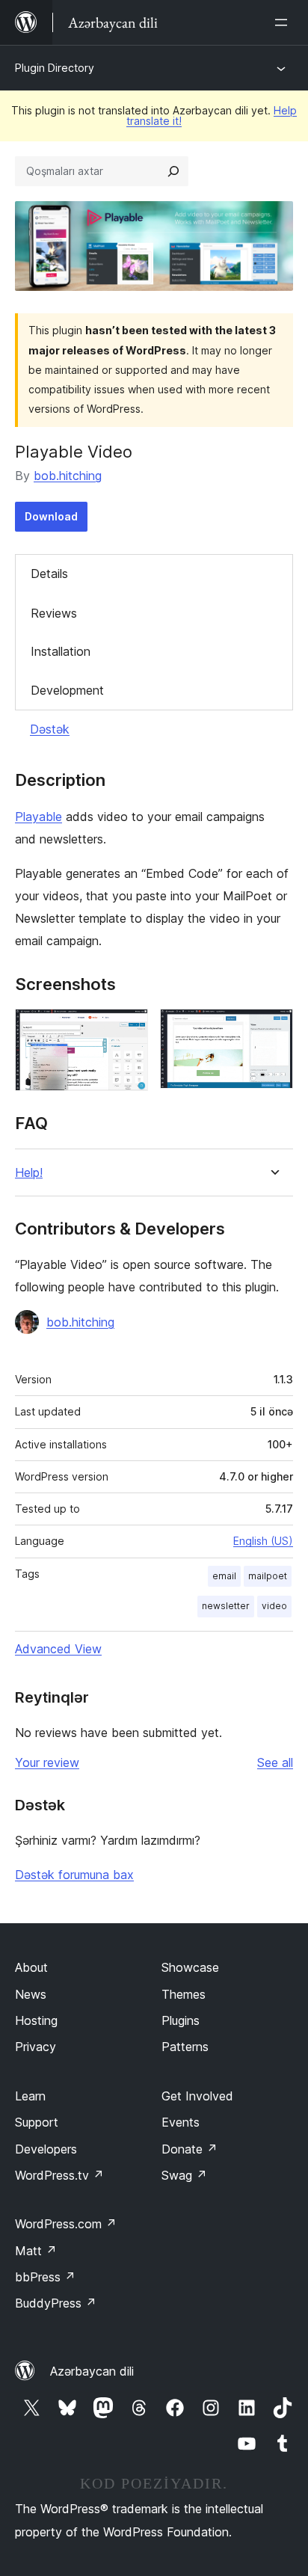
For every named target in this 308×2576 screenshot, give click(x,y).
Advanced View (58, 1649)
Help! (29, 1173)
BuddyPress (56, 2303)
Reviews (54, 613)
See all (275, 1762)
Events (181, 2122)
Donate (190, 2149)
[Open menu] (284, 22)
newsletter (226, 1606)
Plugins (181, 2020)
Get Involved (197, 2096)
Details (49, 574)
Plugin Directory (55, 68)
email (224, 1576)
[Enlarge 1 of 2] (128, 1029)
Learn (30, 2096)
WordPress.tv (59, 2175)
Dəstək (50, 729)
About (31, 1967)
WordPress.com (66, 2224)
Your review (47, 1762)
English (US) (263, 1541)
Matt (36, 2251)
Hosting (36, 2020)
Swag (184, 2175)
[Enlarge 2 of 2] (273, 1029)
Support (37, 2122)
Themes (184, 1994)
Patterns (185, 2047)
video (274, 1606)
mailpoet (268, 1576)
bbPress (45, 2277)
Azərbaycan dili (92, 2371)
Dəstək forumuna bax (74, 1875)
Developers (46, 2149)
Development (67, 690)
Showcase (190, 1967)
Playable (38, 817)
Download (51, 516)
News (31, 1994)
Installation (61, 651)
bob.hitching (68, 476)
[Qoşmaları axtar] (173, 171)
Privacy (36, 2047)
